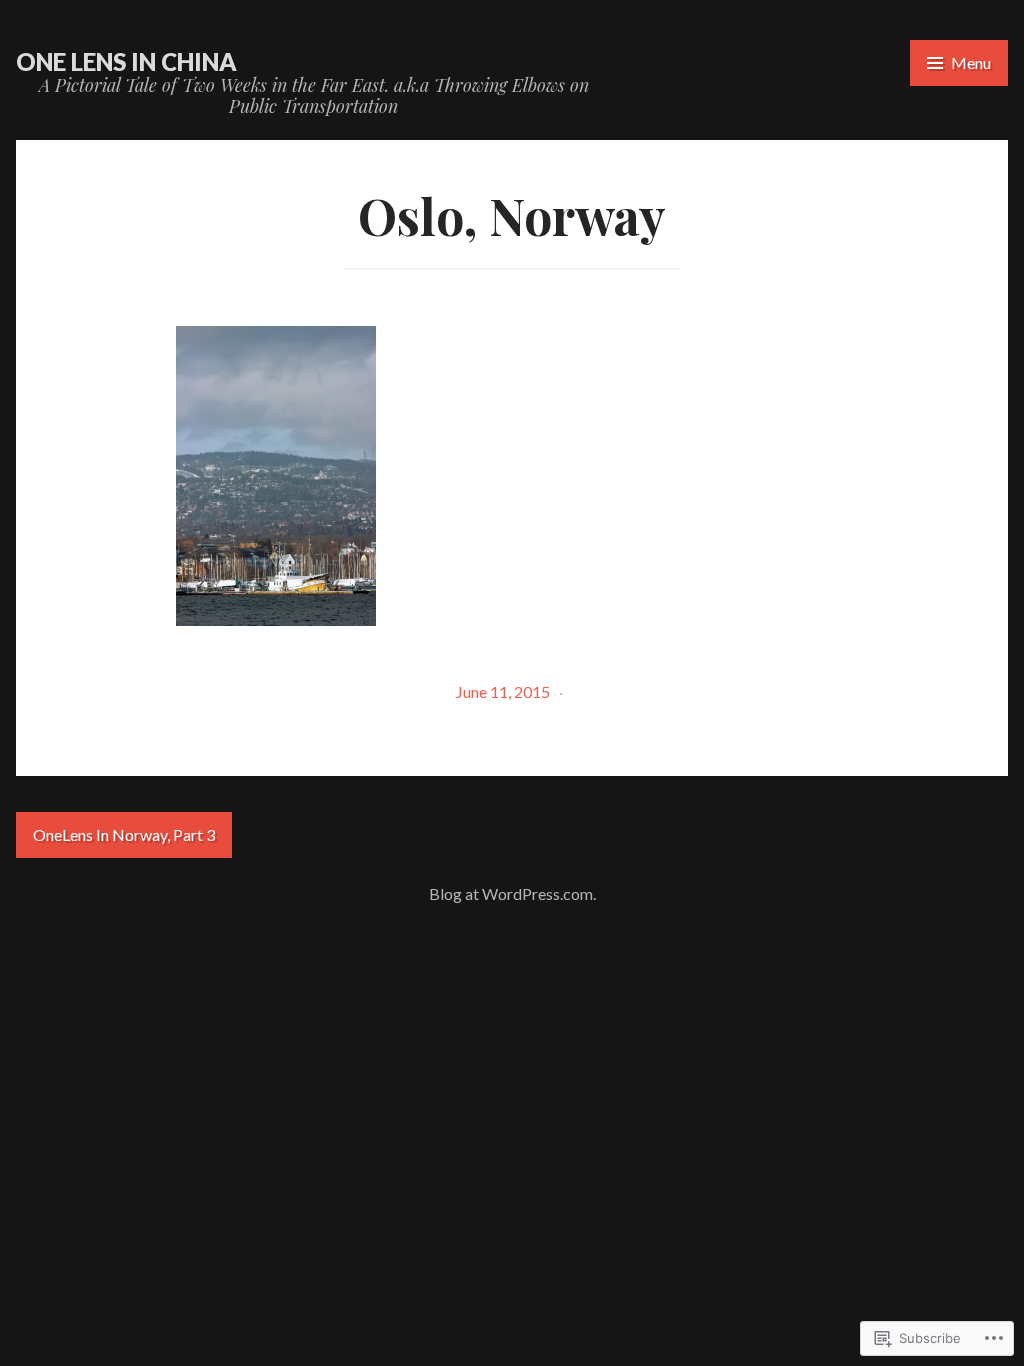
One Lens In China (126, 61)
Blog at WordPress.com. (512, 893)
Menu (971, 62)
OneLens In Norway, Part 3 (124, 834)
